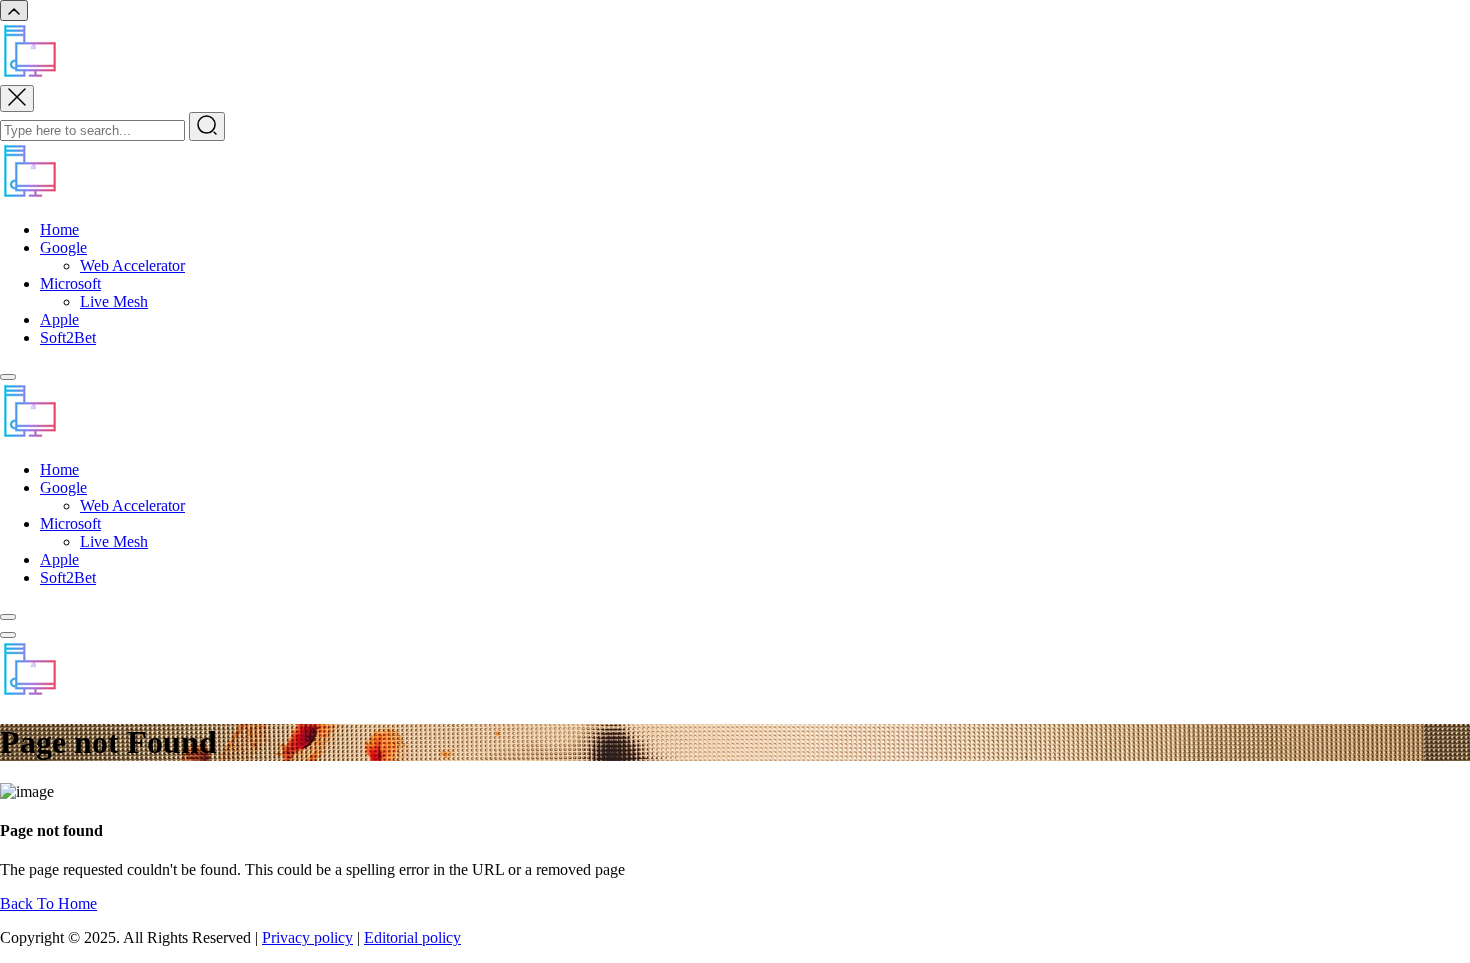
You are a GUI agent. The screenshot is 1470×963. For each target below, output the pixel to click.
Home (59, 229)
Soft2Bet (68, 337)
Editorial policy (412, 937)
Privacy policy (307, 937)
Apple (59, 319)
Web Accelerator (132, 265)
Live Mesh (114, 301)
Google (63, 247)
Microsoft (70, 283)
